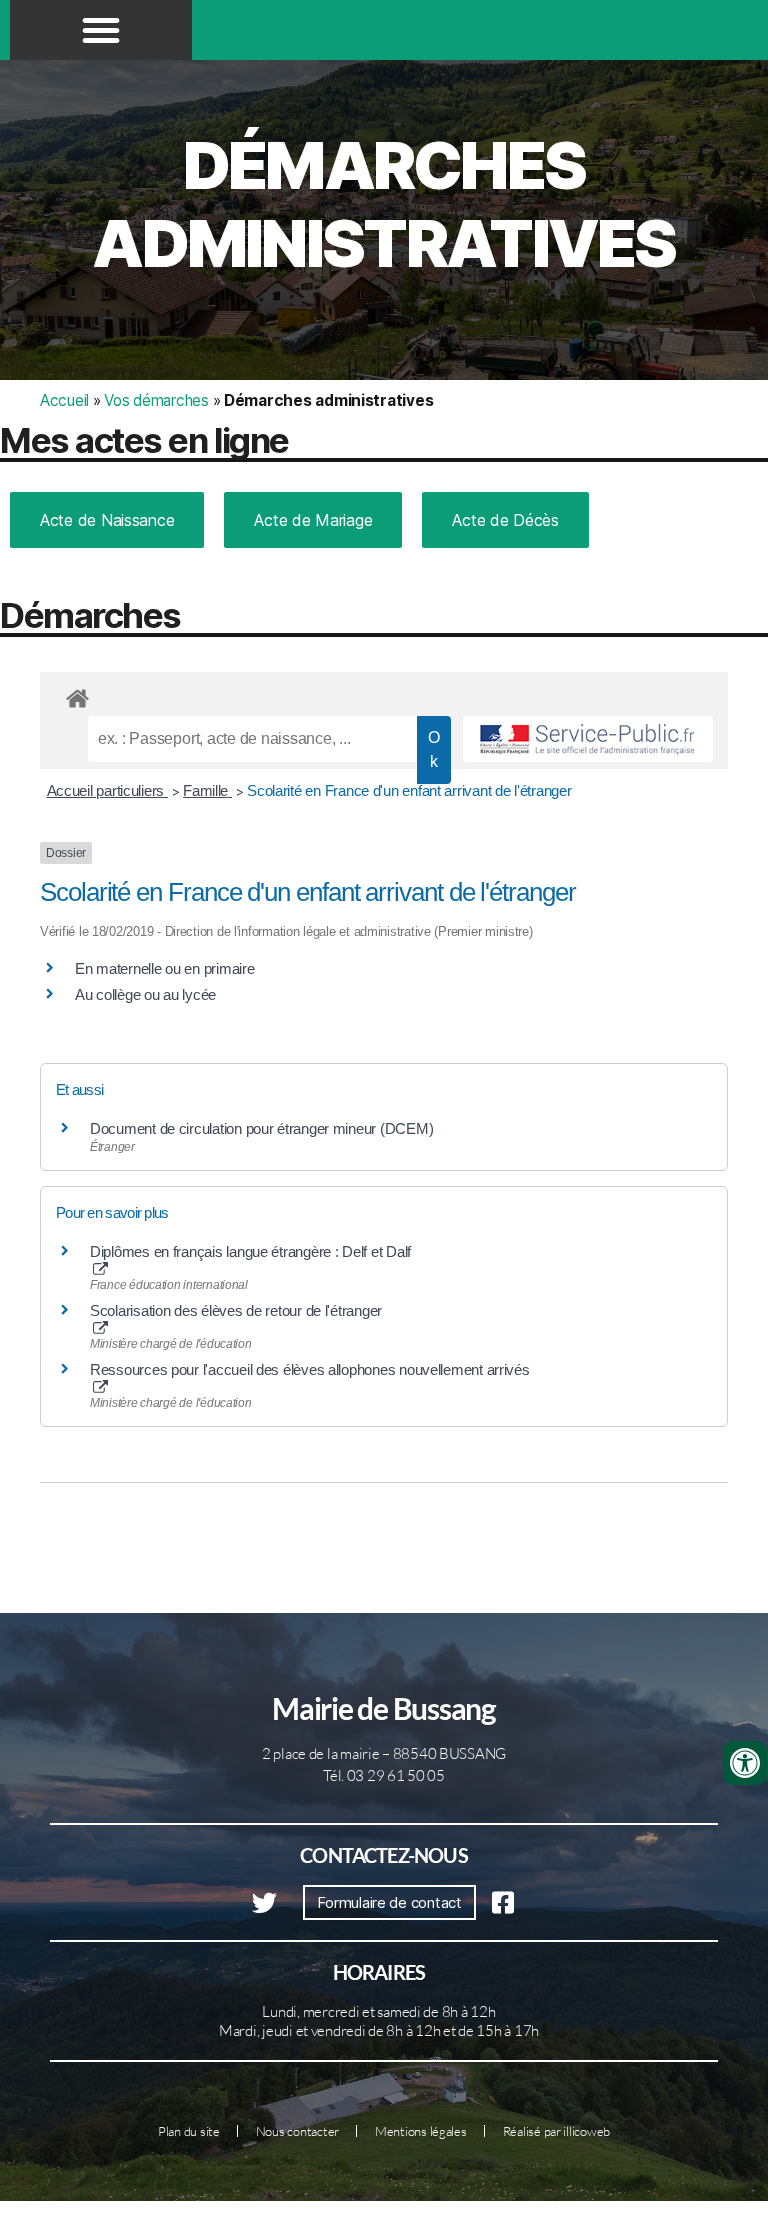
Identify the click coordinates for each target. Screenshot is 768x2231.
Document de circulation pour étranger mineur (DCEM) (261, 1128)
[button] (101, 30)
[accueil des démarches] (384, 695)
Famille (207, 790)
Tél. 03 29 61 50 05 (384, 1775)
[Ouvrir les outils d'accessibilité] (745, 1763)
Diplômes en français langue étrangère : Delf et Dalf (250, 1251)
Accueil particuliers (107, 790)
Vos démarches (156, 400)
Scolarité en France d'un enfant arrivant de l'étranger (409, 790)
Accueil (64, 400)
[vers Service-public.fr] (588, 739)
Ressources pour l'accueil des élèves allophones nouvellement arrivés (310, 1369)
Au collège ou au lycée (145, 994)
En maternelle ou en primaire (164, 968)
